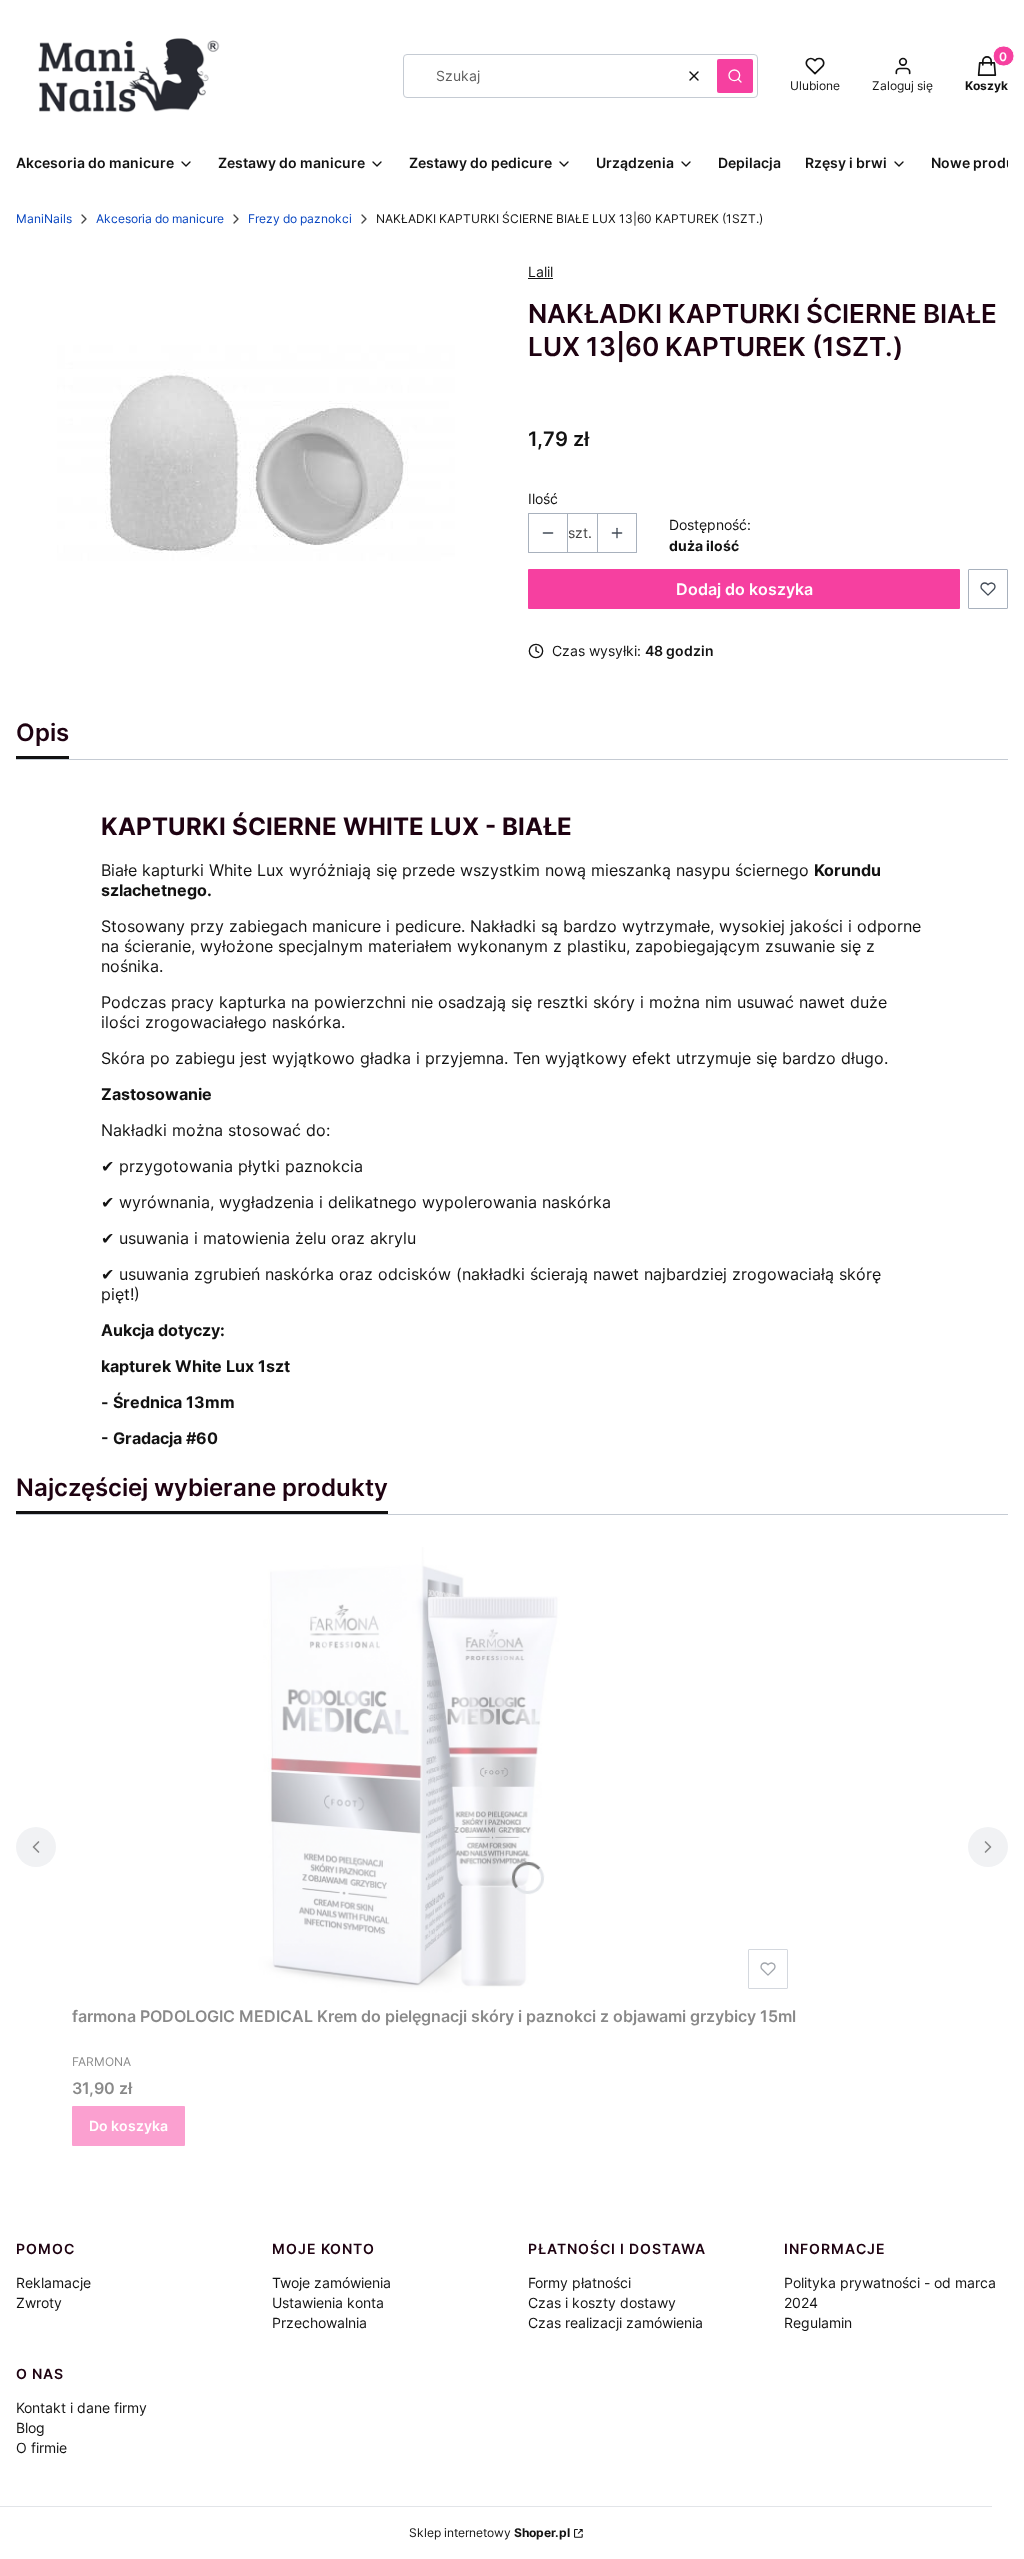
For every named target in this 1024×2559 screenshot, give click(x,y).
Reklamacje (53, 2282)
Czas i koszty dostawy (602, 2302)
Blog (30, 2427)
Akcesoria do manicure (160, 218)
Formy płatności (579, 2282)
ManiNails (44, 218)
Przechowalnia (319, 2322)
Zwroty (39, 2302)
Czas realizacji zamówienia (615, 2322)
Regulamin (818, 2322)
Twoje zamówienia (331, 2282)
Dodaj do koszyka (744, 589)
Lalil (540, 271)
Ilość (543, 498)
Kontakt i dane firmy (81, 2407)
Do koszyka (128, 2125)
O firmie (41, 2447)
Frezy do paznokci (300, 218)
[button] (735, 76)
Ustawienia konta (328, 2302)
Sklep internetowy (489, 2532)
